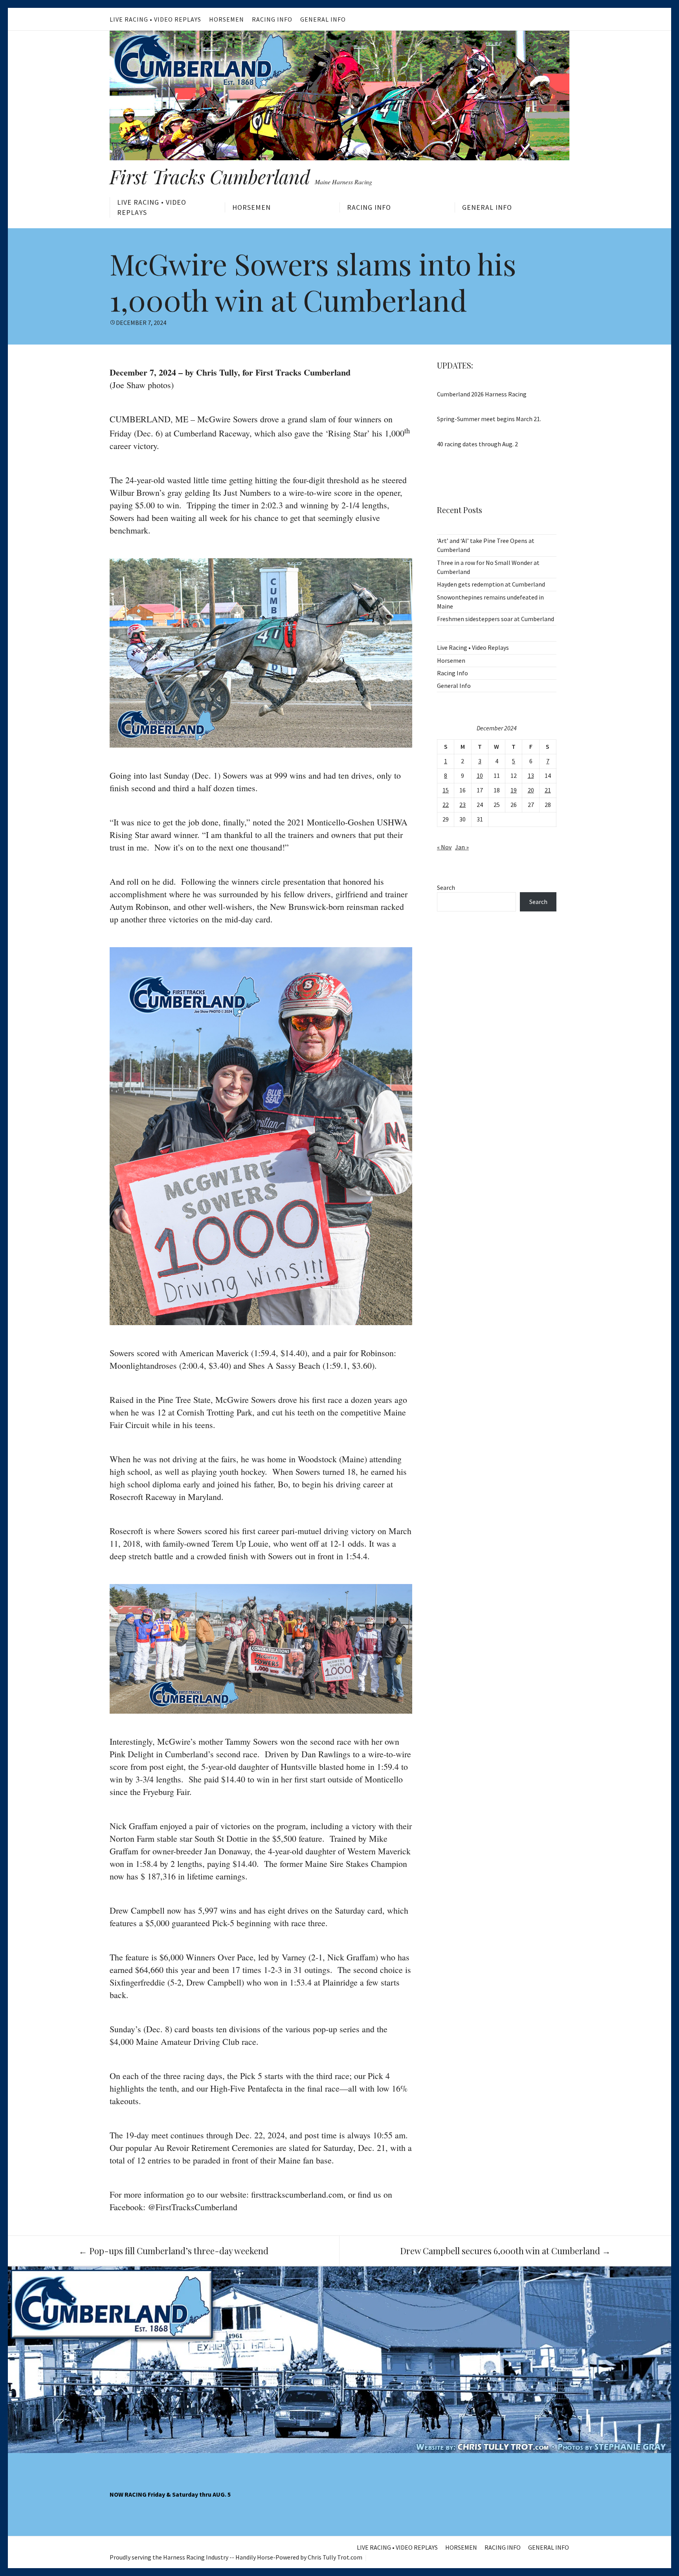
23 (462, 805)
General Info (323, 19)
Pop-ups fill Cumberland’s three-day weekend (173, 2251)
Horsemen (227, 19)
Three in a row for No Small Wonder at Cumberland (488, 567)
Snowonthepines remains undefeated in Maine (490, 602)
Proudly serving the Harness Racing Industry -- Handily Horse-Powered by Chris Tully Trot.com (236, 2557)
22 (446, 805)
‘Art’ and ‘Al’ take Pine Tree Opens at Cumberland (486, 545)
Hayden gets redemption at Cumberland (491, 584)
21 (548, 790)
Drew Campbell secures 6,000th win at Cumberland (505, 2251)
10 (480, 776)
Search (446, 887)
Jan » (462, 847)
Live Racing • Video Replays (155, 19)
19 (514, 790)
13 (531, 776)
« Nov (444, 847)
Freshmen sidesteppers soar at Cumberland (495, 619)
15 (446, 790)
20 (531, 790)
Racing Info (272, 19)
